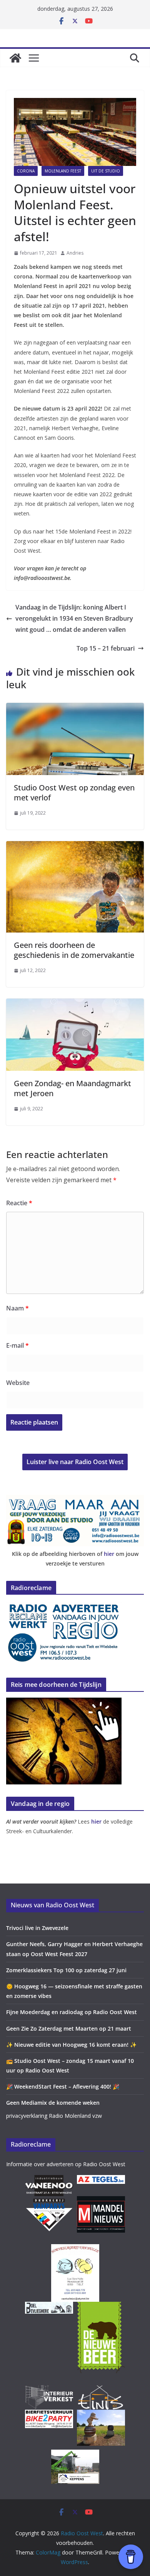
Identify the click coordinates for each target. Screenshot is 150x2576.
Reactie (19, 1203)
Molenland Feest (63, 171)
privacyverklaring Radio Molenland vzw (54, 2116)
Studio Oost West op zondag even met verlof (74, 793)
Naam (17, 1308)
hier (109, 1554)
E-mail (17, 1345)
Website (18, 1383)
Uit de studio (106, 171)
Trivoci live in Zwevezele (37, 1928)
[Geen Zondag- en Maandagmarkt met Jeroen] (75, 1004)
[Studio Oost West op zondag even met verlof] (75, 708)
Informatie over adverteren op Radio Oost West (66, 2164)
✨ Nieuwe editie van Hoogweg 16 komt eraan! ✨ (71, 2045)
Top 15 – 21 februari (106, 648)
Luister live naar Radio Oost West (75, 1462)
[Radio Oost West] (15, 58)
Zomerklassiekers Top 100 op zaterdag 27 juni (66, 1970)
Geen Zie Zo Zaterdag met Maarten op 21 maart (69, 2028)
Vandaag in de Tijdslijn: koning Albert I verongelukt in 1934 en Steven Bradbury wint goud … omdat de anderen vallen (74, 618)
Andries (75, 253)
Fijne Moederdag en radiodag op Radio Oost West (72, 2012)
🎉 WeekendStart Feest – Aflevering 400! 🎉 (63, 2086)
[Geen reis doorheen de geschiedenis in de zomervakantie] (75, 847)
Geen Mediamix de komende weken (53, 2103)
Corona (26, 171)
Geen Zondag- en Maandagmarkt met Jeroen (72, 1088)
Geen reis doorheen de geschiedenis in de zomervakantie (74, 950)
